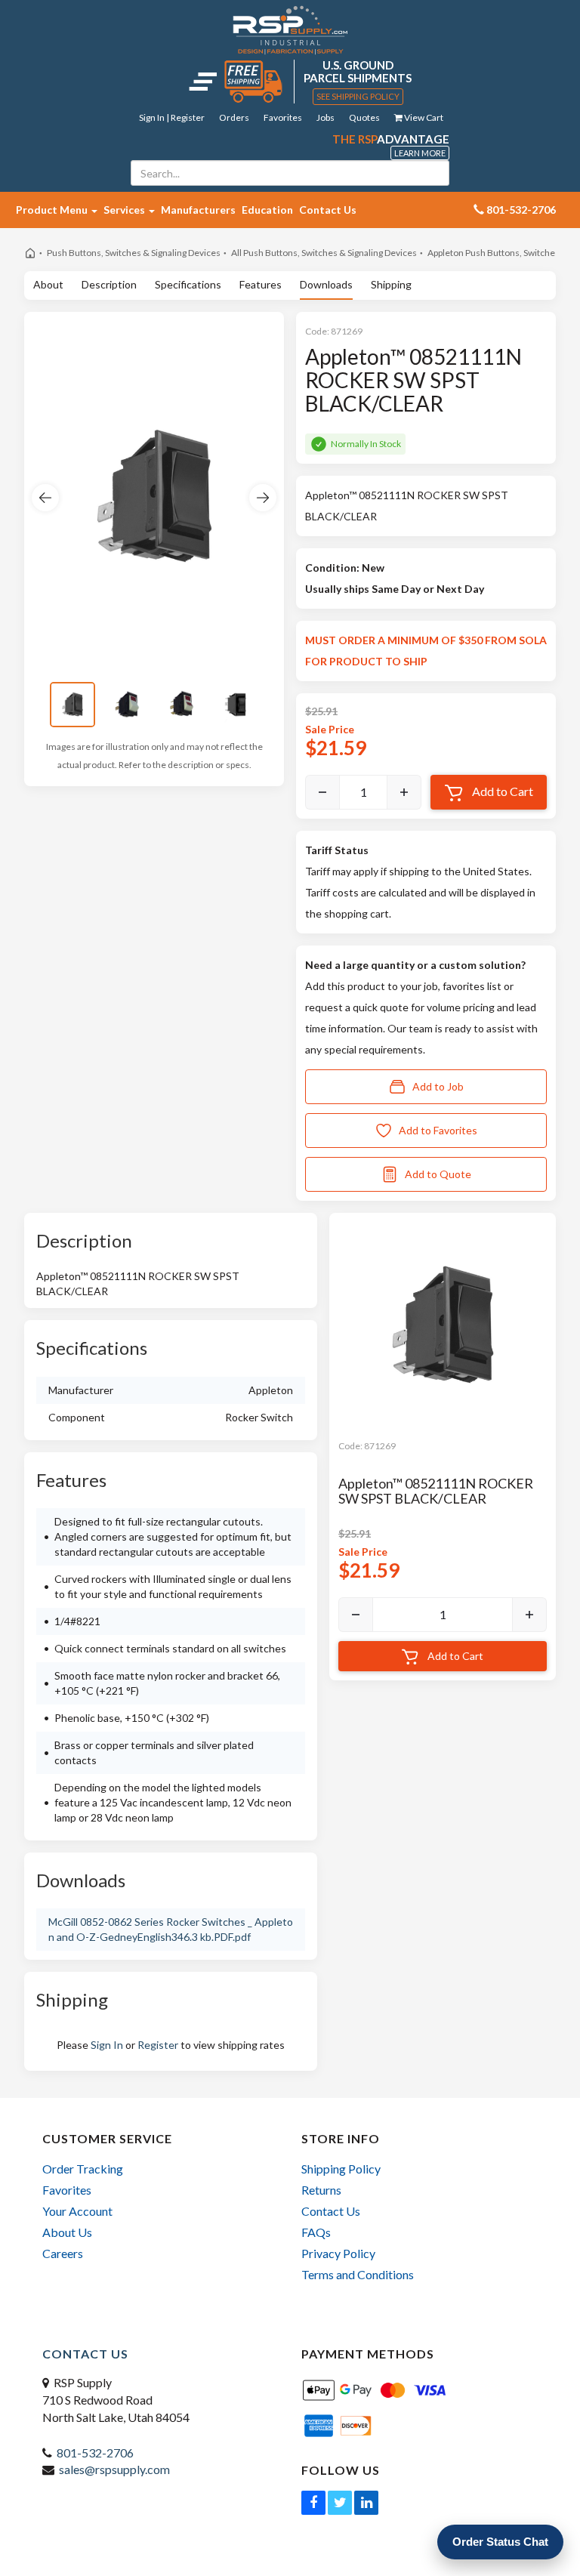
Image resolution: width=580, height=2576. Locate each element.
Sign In (107, 2045)
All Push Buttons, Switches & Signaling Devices (324, 253)
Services (125, 210)
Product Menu (53, 210)
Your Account (77, 2211)
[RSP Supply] (290, 29)
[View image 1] (72, 705)
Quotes (364, 117)
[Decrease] (322, 792)
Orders (234, 117)
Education (267, 210)
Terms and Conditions (358, 2274)
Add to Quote (438, 1174)
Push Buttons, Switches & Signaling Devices (134, 253)
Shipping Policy (341, 2169)
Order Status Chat (500, 2542)
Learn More (420, 153)
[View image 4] (236, 705)
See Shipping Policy (358, 96)
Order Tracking (83, 2169)
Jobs (325, 117)
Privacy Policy (338, 2253)
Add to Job (438, 1086)
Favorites (283, 117)
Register (158, 2045)
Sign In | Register (172, 117)
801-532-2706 (95, 2453)
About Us (67, 2232)
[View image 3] (181, 705)
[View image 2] (127, 705)
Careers (63, 2253)
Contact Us (328, 210)
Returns (321, 2190)
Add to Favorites (438, 1130)
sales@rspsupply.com (114, 2469)
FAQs (316, 2232)
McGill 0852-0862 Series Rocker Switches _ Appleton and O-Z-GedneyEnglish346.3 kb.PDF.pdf (171, 1929)
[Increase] (404, 792)
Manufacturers (198, 210)
